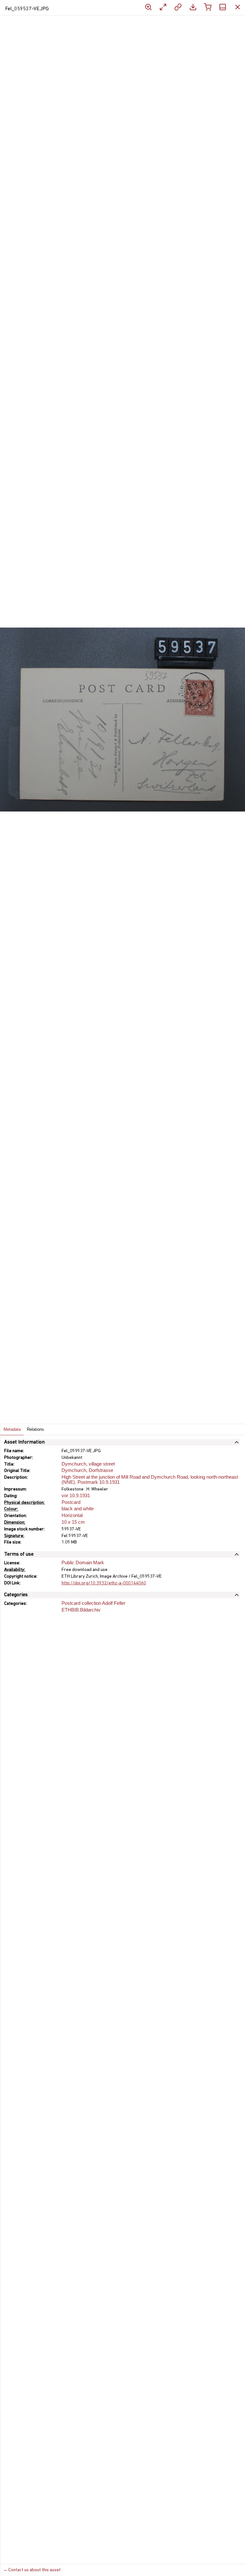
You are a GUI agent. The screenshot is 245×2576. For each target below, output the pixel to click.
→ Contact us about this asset (32, 2570)
